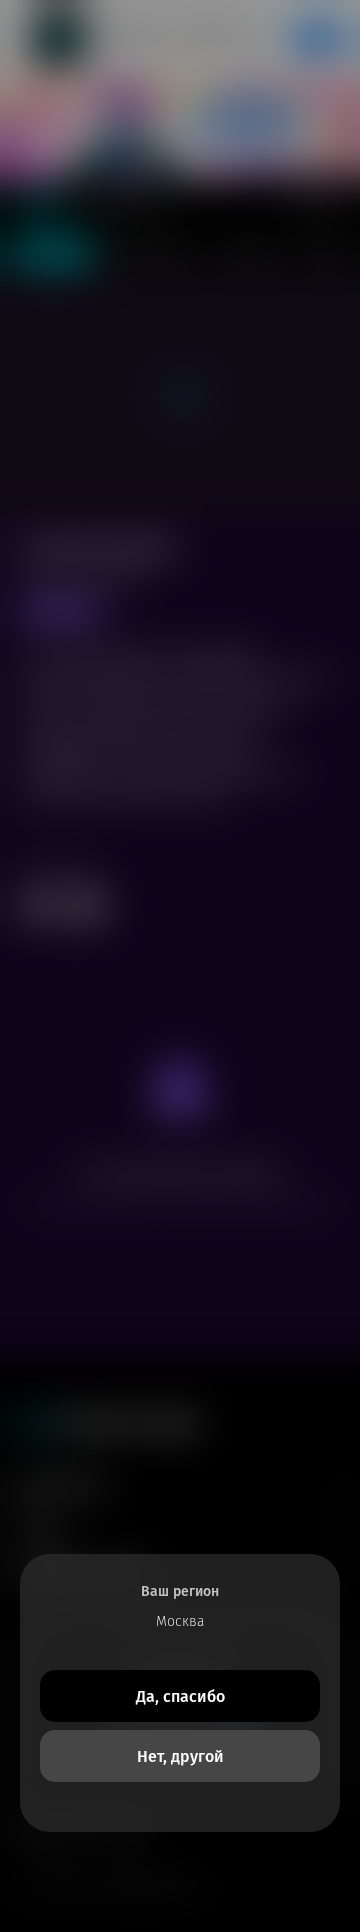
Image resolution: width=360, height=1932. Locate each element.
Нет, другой (180, 1756)
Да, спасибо (180, 1696)
